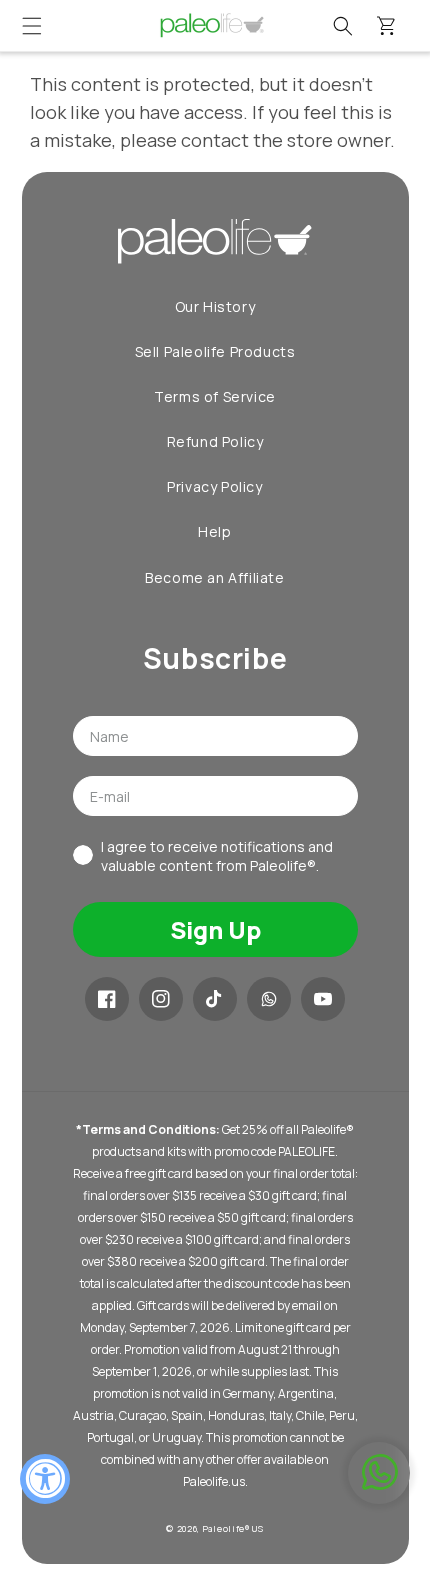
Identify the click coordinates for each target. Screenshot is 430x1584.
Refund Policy (215, 441)
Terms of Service (215, 396)
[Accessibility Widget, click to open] (45, 1479)
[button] (32, 26)
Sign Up (215, 929)
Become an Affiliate (214, 577)
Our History (215, 306)
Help (214, 531)
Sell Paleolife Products (215, 351)
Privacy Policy (214, 486)
